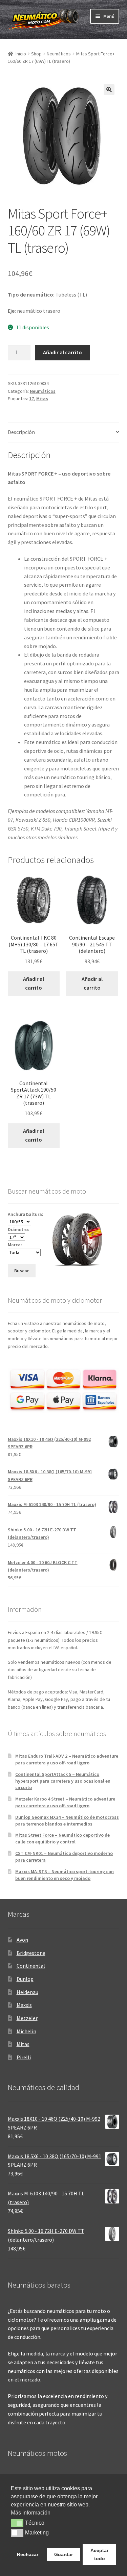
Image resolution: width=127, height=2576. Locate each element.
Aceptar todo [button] (99, 2554)
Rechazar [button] (28, 2554)
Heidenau (27, 1992)
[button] (109, 90)
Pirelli (24, 2057)
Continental (31, 1966)
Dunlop (25, 1979)
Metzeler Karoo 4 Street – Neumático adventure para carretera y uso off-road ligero (65, 1802)
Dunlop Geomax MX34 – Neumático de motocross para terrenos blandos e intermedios (67, 1820)
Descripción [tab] (21, 432)
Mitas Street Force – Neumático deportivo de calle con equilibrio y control (62, 1838)
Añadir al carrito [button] (34, 983)
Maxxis (24, 2005)
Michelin (26, 2031)
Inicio (21, 54)
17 (31, 399)
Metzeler (27, 2018)
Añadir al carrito (62, 352)
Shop (36, 54)
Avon (22, 1940)
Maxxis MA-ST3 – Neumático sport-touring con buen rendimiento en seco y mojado (65, 1875)
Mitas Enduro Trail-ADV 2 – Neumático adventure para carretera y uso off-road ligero (67, 1759)
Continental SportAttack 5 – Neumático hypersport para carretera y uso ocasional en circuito (63, 1781)
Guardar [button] (63, 2554)
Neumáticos (59, 54)
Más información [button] (31, 2513)
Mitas (42, 399)
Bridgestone (31, 1953)
